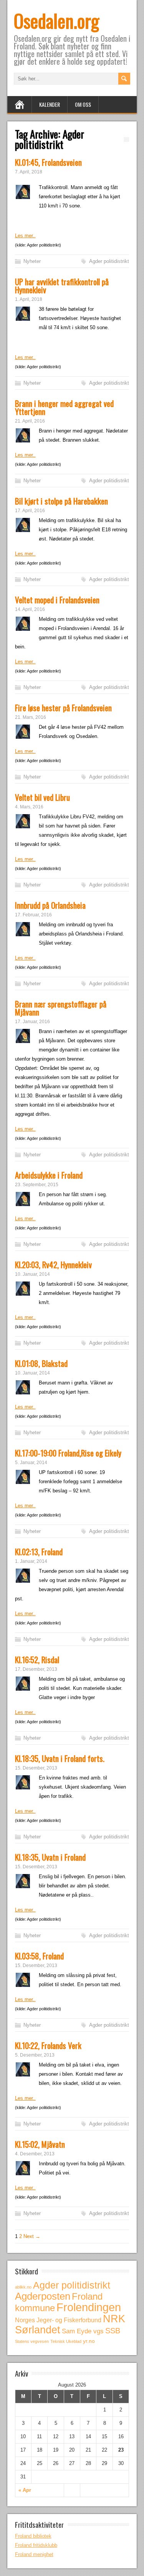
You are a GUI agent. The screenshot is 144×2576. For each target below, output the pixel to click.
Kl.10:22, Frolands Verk (48, 2045)
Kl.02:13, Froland (39, 1552)
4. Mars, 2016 (29, 807)
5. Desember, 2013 (35, 2055)
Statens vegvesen (32, 2341)
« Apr (25, 2490)
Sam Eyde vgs (83, 2331)
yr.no (89, 2341)
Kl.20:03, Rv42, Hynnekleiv (53, 1264)
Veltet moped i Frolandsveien (57, 600)
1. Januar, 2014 (31, 1561)
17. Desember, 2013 (36, 1669)
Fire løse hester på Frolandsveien (63, 708)
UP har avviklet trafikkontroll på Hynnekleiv (62, 286)
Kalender (50, 104)
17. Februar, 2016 (33, 915)
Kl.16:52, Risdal (37, 1659)
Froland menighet (34, 2554)
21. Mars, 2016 (31, 717)
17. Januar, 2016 (32, 1022)
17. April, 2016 (30, 511)
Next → (32, 2236)
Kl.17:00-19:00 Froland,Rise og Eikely (68, 1453)
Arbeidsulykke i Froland (49, 1175)
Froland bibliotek (33, 2536)
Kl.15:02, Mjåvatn (40, 2144)
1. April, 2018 (29, 299)
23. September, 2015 (37, 1185)
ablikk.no (23, 2287)
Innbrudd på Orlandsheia (50, 905)
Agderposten (43, 2296)
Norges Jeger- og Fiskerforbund (58, 2320)
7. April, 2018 (29, 172)
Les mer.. (25, 236)
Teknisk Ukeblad (66, 2341)
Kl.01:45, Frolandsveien (48, 162)
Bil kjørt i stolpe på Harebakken (61, 501)
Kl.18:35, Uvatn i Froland (50, 1857)
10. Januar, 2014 (32, 1274)
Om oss (83, 104)
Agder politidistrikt (109, 261)
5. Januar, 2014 (31, 1463)
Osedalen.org (56, 20)
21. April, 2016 (30, 421)
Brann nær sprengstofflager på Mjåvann (61, 1008)
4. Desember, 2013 (35, 2154)
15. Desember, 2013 (36, 1768)
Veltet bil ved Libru (42, 797)
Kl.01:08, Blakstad (41, 1363)
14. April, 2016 (30, 609)
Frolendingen (89, 2307)
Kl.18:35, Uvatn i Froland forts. (60, 1758)
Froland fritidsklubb (36, 2545)
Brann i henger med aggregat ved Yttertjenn (64, 407)
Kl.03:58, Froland (39, 1956)
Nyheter (32, 261)
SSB (113, 2331)
